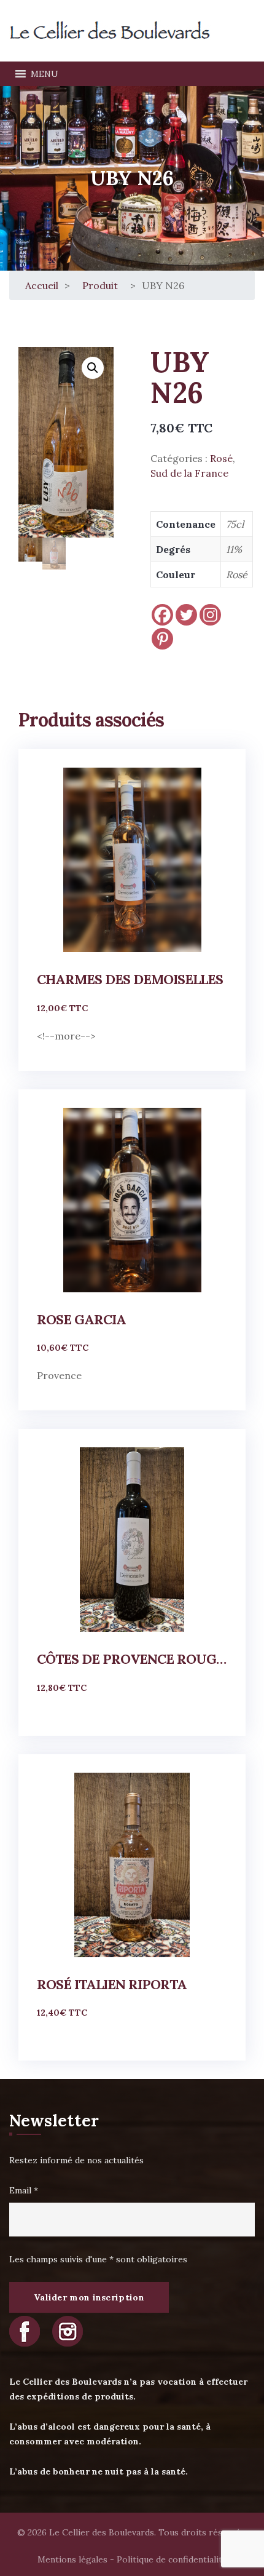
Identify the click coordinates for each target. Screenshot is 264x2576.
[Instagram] (210, 615)
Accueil (42, 285)
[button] (45, 74)
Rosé (221, 458)
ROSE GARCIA (81, 1319)
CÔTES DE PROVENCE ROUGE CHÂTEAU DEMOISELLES (132, 1659)
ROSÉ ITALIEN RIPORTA (112, 1984)
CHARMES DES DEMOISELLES (130, 979)
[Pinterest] (162, 639)
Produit (100, 285)
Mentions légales (72, 2559)
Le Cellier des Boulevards (102, 2532)
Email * (24, 2190)
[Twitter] (186, 615)
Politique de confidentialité (172, 2559)
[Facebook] (162, 615)
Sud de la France (189, 473)
